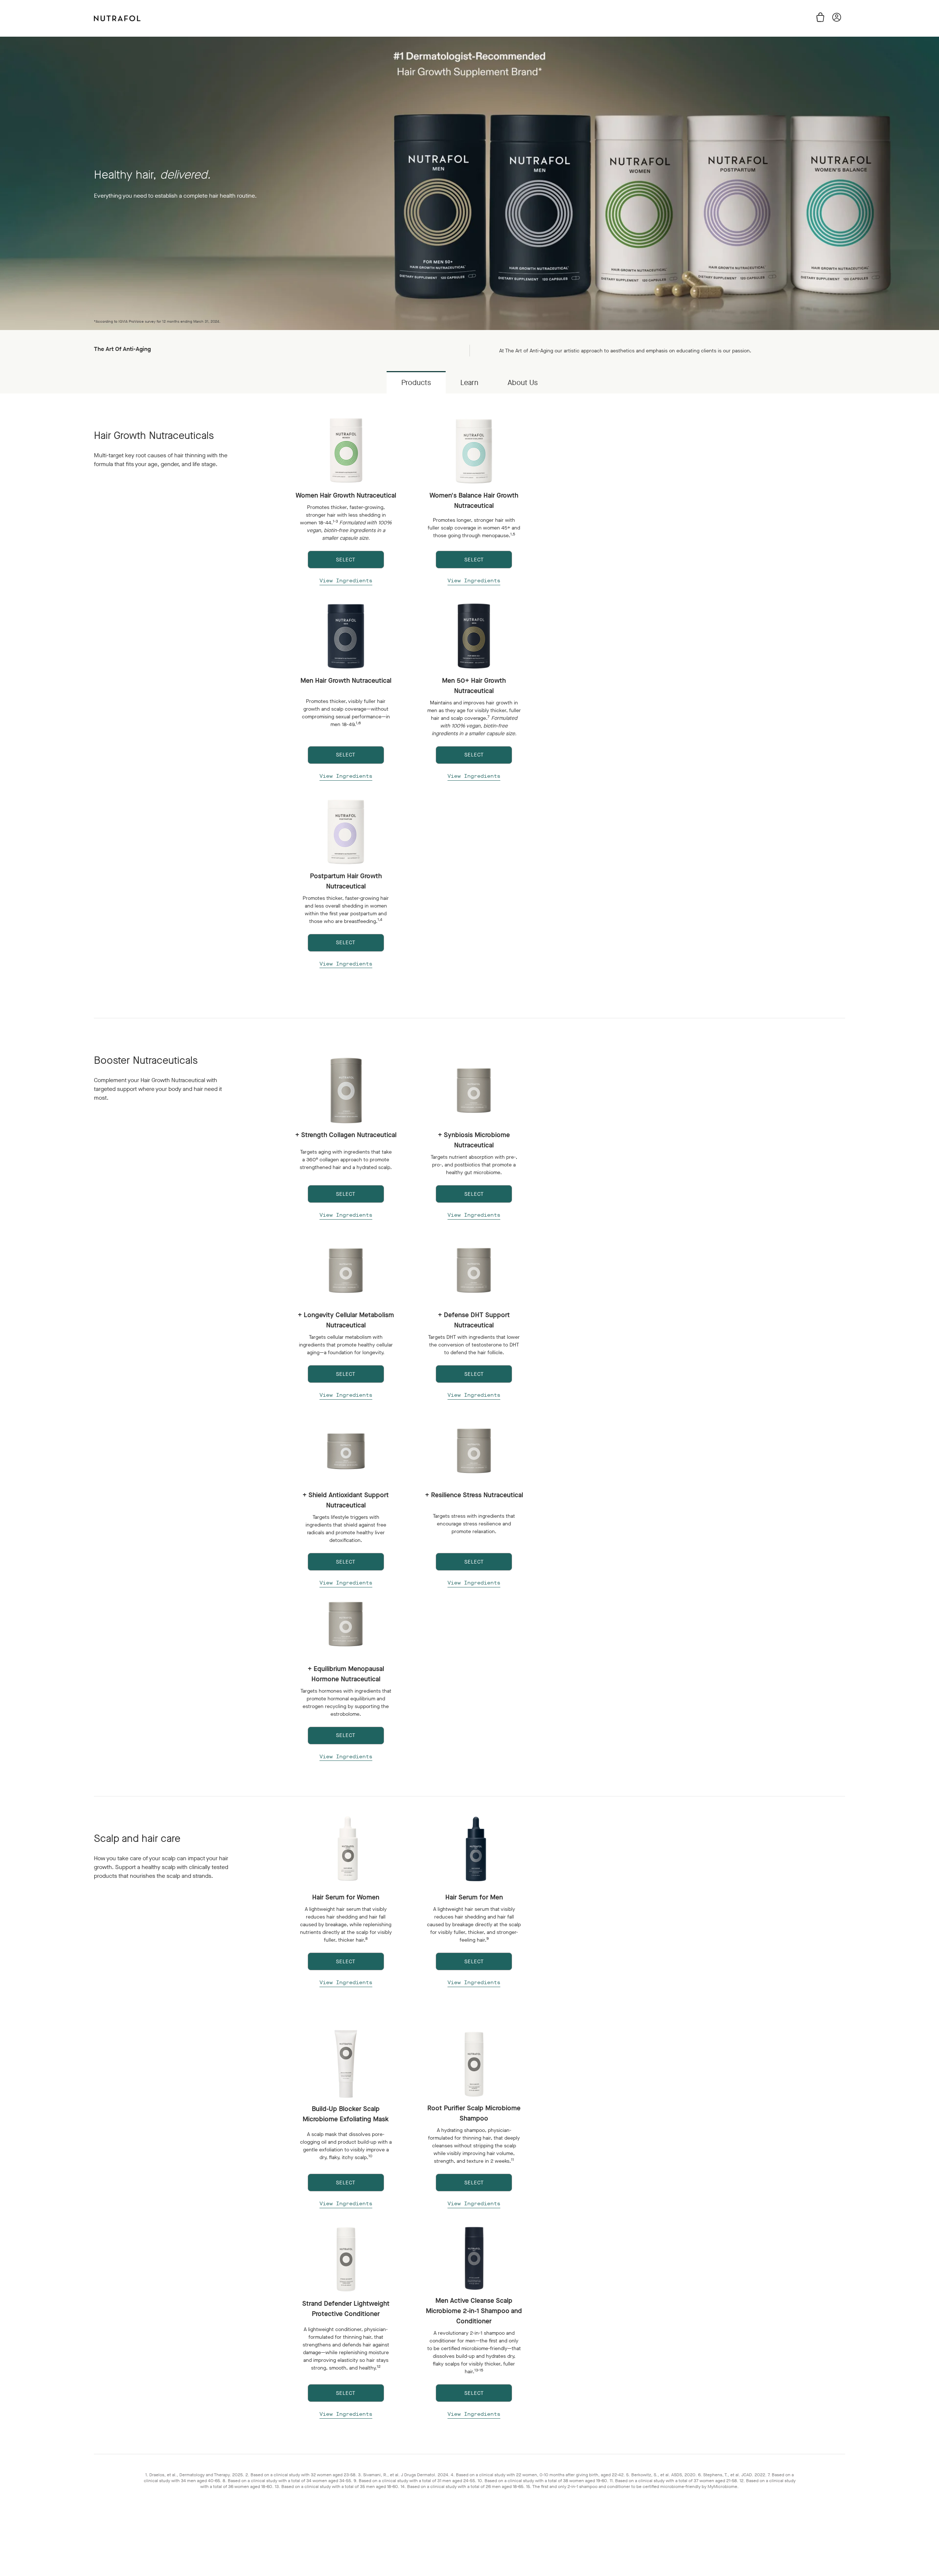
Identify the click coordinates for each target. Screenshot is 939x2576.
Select (346, 1962)
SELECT (346, 560)
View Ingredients (346, 581)
